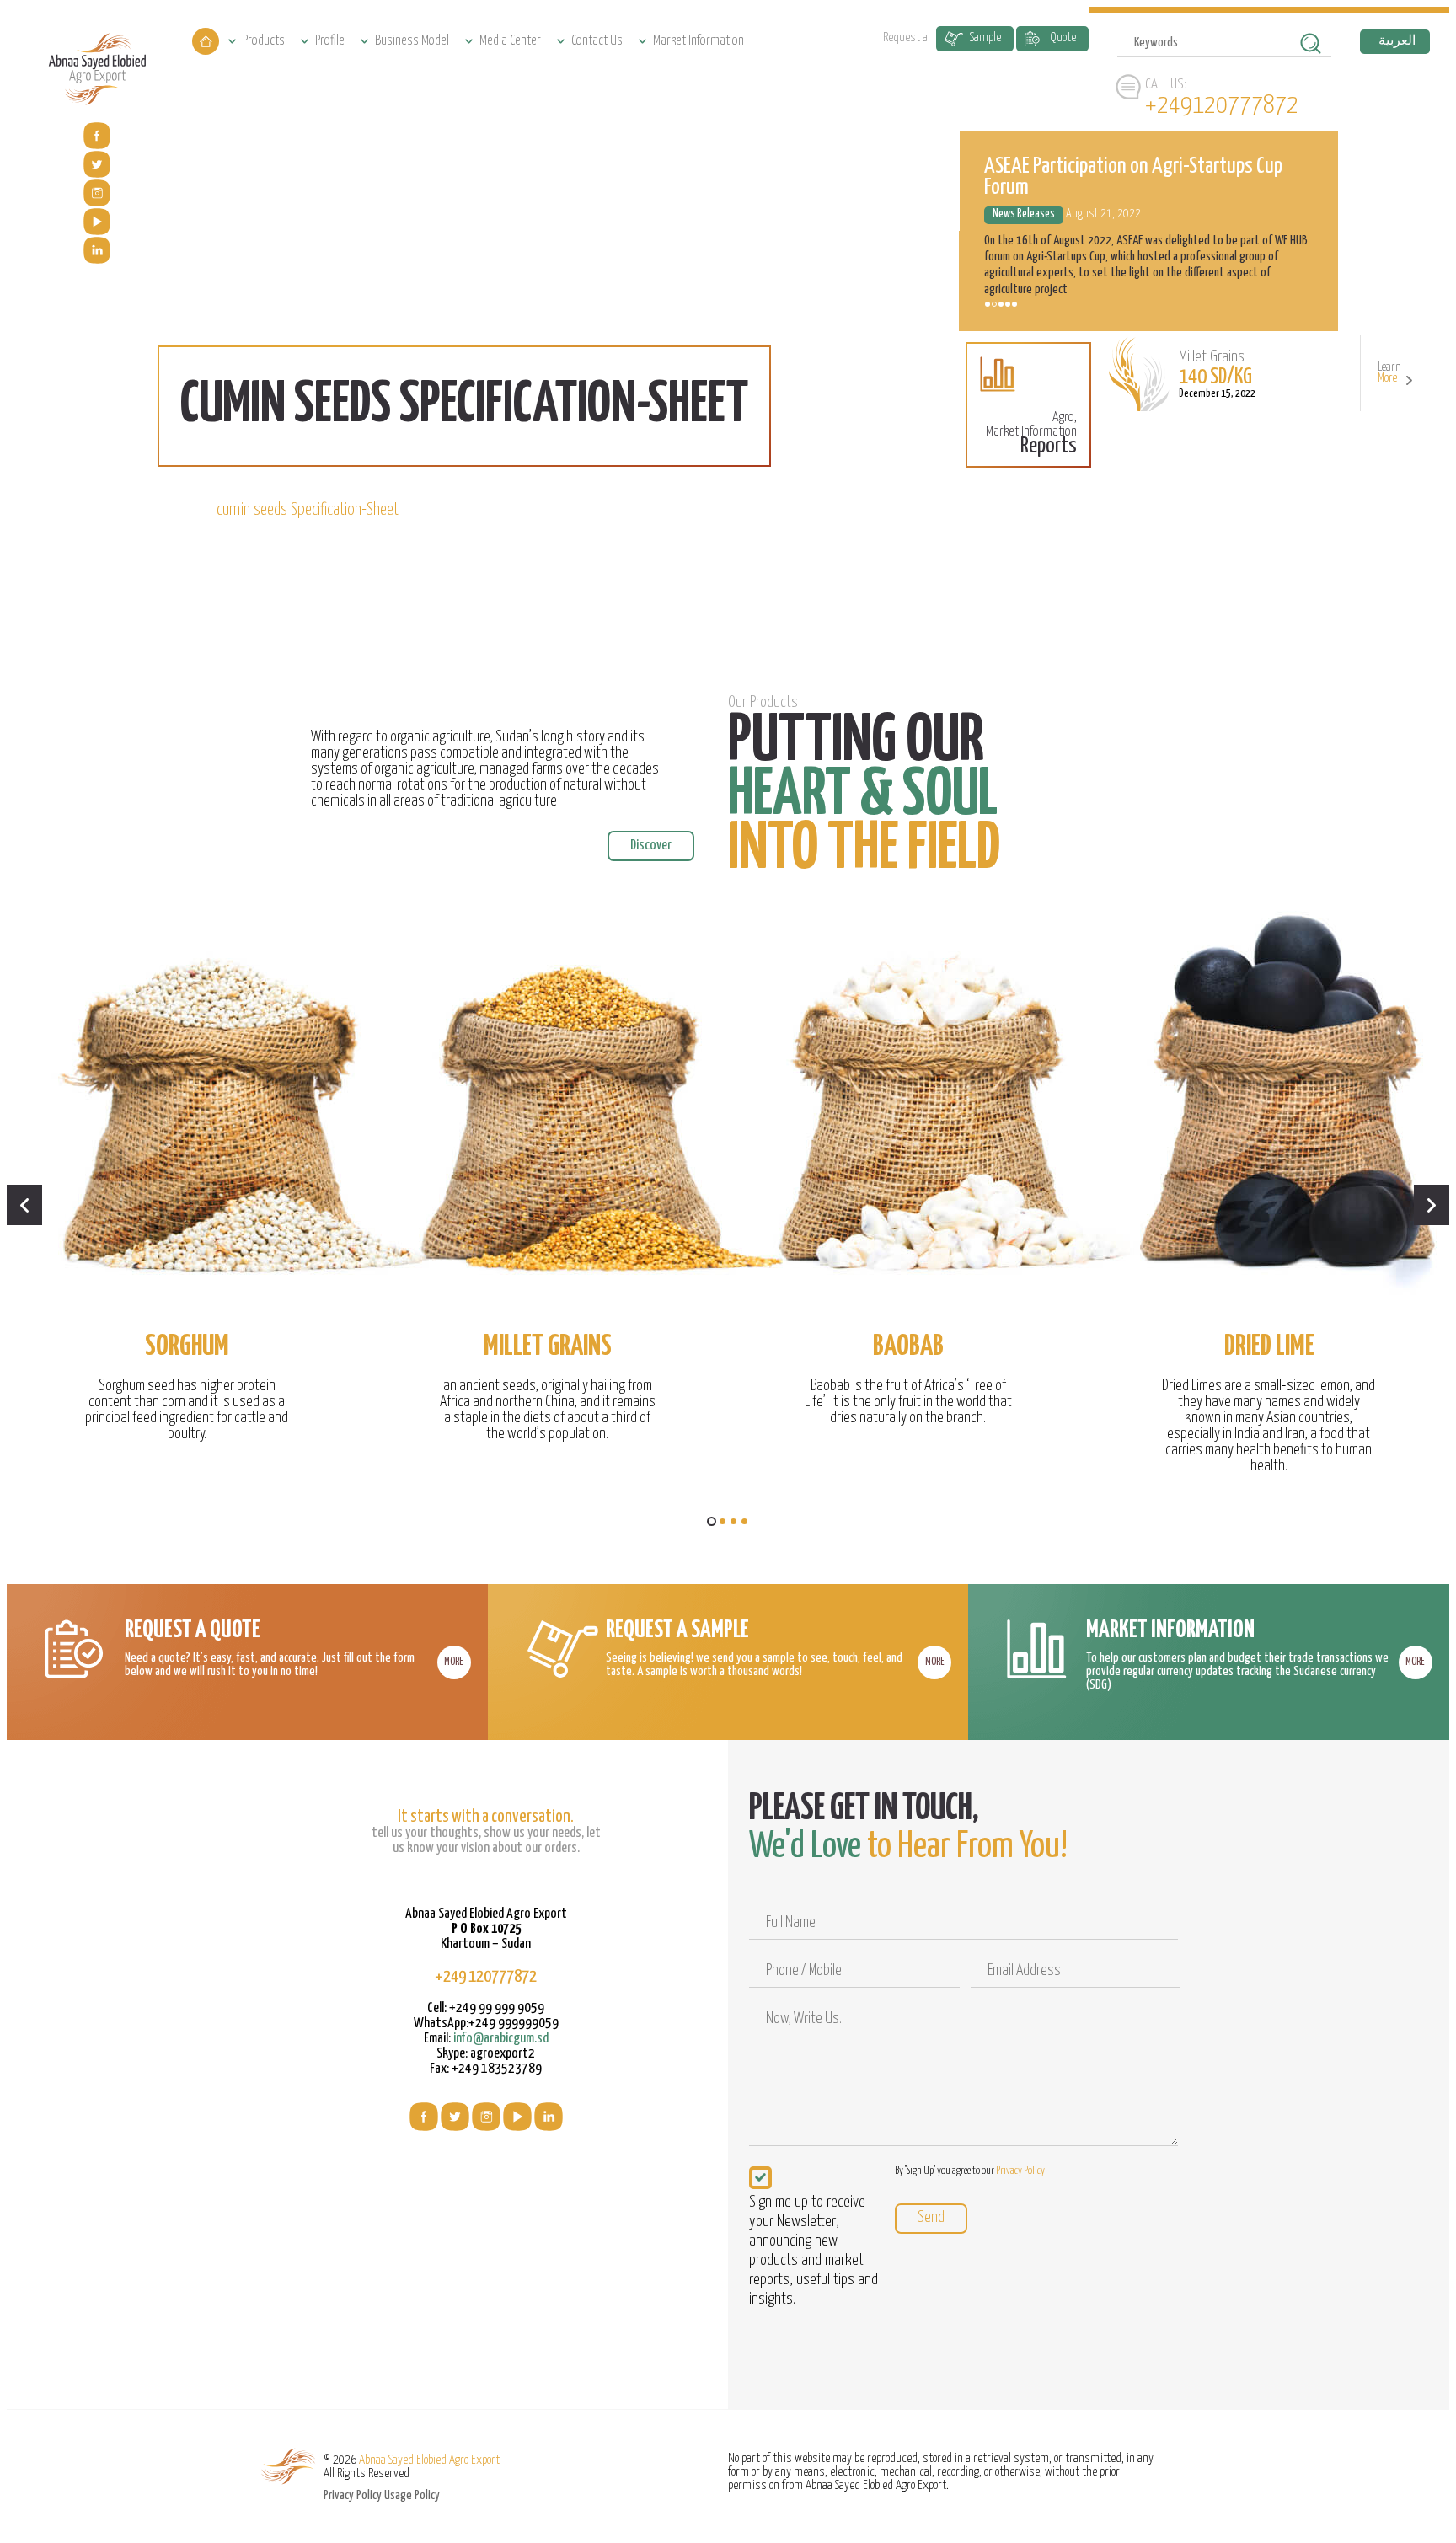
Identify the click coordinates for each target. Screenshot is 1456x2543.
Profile (330, 41)
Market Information (699, 41)
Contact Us (597, 41)
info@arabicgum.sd (501, 2039)
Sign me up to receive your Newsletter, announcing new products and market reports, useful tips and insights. (814, 2251)
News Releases (1024, 214)
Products (264, 41)
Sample (985, 37)
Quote (1063, 37)
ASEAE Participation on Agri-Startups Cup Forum (1133, 177)
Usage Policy (412, 2495)
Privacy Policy (1020, 2171)
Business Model (412, 41)
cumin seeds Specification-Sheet (308, 510)
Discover (651, 846)
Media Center (510, 41)
